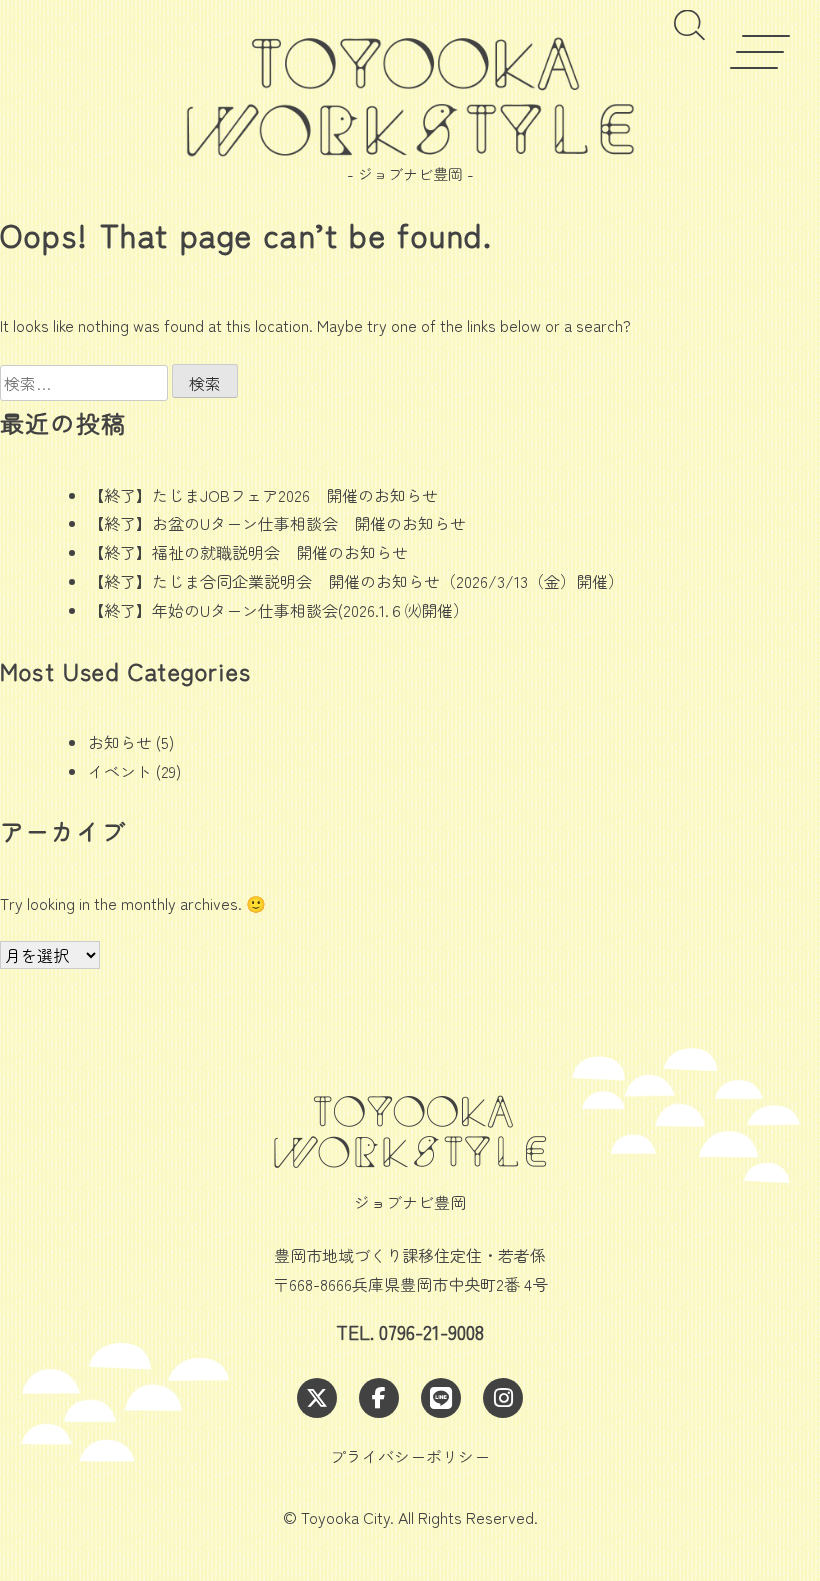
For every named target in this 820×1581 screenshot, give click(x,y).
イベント (120, 771)
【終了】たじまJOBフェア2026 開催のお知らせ (263, 495)
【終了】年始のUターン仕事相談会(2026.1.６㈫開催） (278, 610)
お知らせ (120, 742)
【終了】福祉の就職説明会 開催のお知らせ (248, 552)
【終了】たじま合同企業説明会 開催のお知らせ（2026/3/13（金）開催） (356, 581)
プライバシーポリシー (410, 1456)
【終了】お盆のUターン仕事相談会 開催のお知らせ (277, 523)
